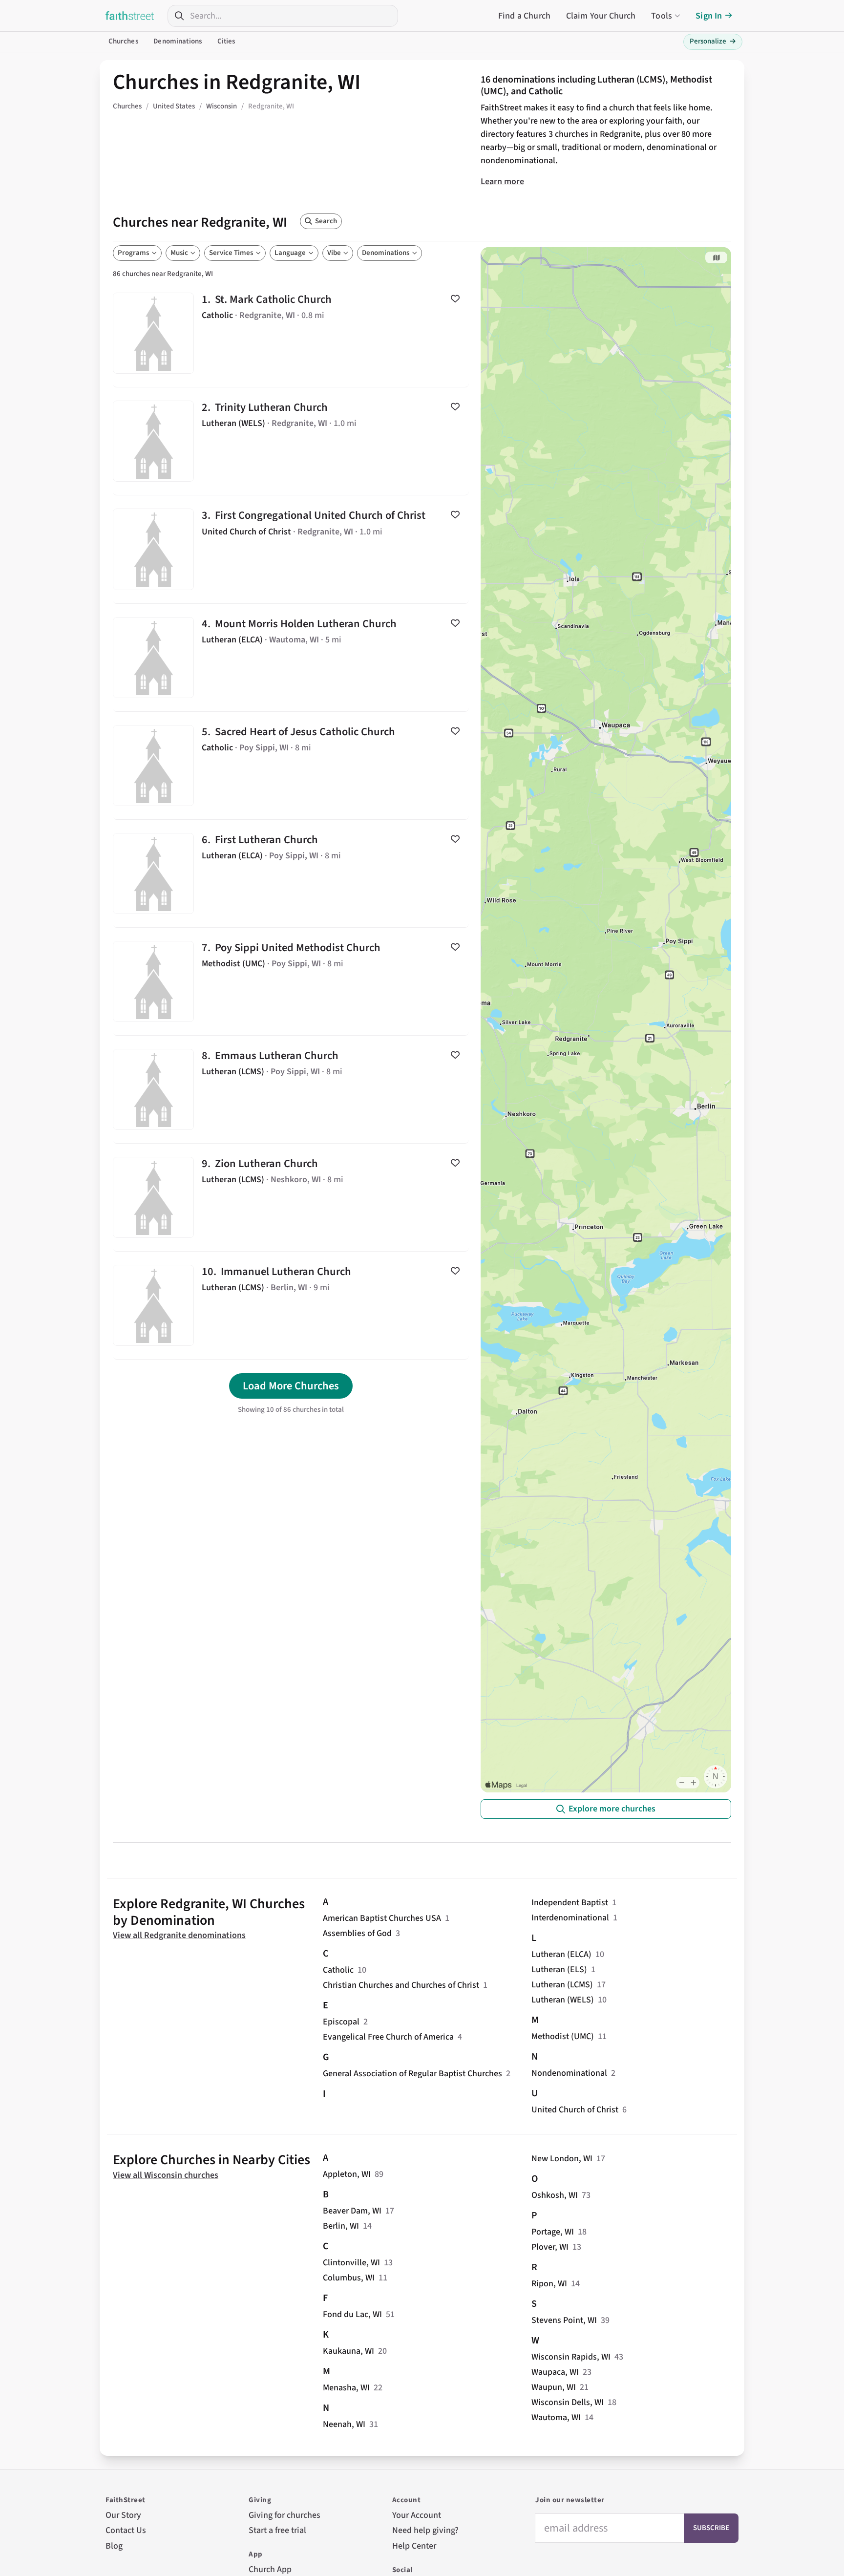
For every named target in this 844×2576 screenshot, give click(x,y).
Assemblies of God (357, 1933)
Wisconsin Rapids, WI (571, 2357)
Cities (226, 41)
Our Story (123, 2515)
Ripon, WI (549, 2284)
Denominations (178, 41)
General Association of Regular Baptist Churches (412, 2074)
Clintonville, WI (351, 2263)
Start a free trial (277, 2530)
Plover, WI (550, 2247)
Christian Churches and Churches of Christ (401, 1985)
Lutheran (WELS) (563, 2000)
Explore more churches (612, 1809)
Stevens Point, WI (564, 2320)
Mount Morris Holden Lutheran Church (291, 658)
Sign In (709, 16)
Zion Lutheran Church (291, 1197)
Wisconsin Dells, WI (568, 2402)
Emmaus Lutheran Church (291, 1089)
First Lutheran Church (291, 873)
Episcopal (341, 2022)
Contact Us (126, 2530)
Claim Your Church (601, 16)
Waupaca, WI (555, 2372)
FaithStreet (130, 16)
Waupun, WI (554, 2387)
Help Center (414, 2546)
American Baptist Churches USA (382, 1918)
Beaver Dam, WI (352, 2211)
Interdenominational (570, 1918)
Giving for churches (285, 2515)
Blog (114, 2546)
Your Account (417, 2515)
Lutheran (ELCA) (561, 1954)
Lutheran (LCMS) (562, 1985)
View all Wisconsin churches (166, 2175)
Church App (270, 2569)
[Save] (455, 298)
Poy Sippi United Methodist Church (291, 981)
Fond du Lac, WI (352, 2314)
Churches (123, 41)
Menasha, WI (346, 2388)
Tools (662, 16)
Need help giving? (425, 2530)
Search (326, 221)
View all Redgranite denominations (179, 1935)
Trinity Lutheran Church (291, 441)
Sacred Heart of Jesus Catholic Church (291, 766)
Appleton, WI (347, 2174)
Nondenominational (569, 2073)
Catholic (338, 1970)
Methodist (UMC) (563, 2036)
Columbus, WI (349, 2278)
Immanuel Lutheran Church (291, 1305)
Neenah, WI (344, 2424)
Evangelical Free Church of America (388, 2037)
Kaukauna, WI (348, 2351)
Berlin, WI (341, 2226)
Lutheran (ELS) (559, 1969)
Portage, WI (553, 2232)
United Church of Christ (575, 2110)
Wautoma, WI (556, 2417)
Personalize (713, 41)
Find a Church (524, 16)
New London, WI (562, 2159)
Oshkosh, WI (555, 2195)
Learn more (502, 181)
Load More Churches (291, 1386)
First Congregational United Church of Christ (291, 549)
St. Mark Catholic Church (291, 333)
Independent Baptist (570, 1903)
